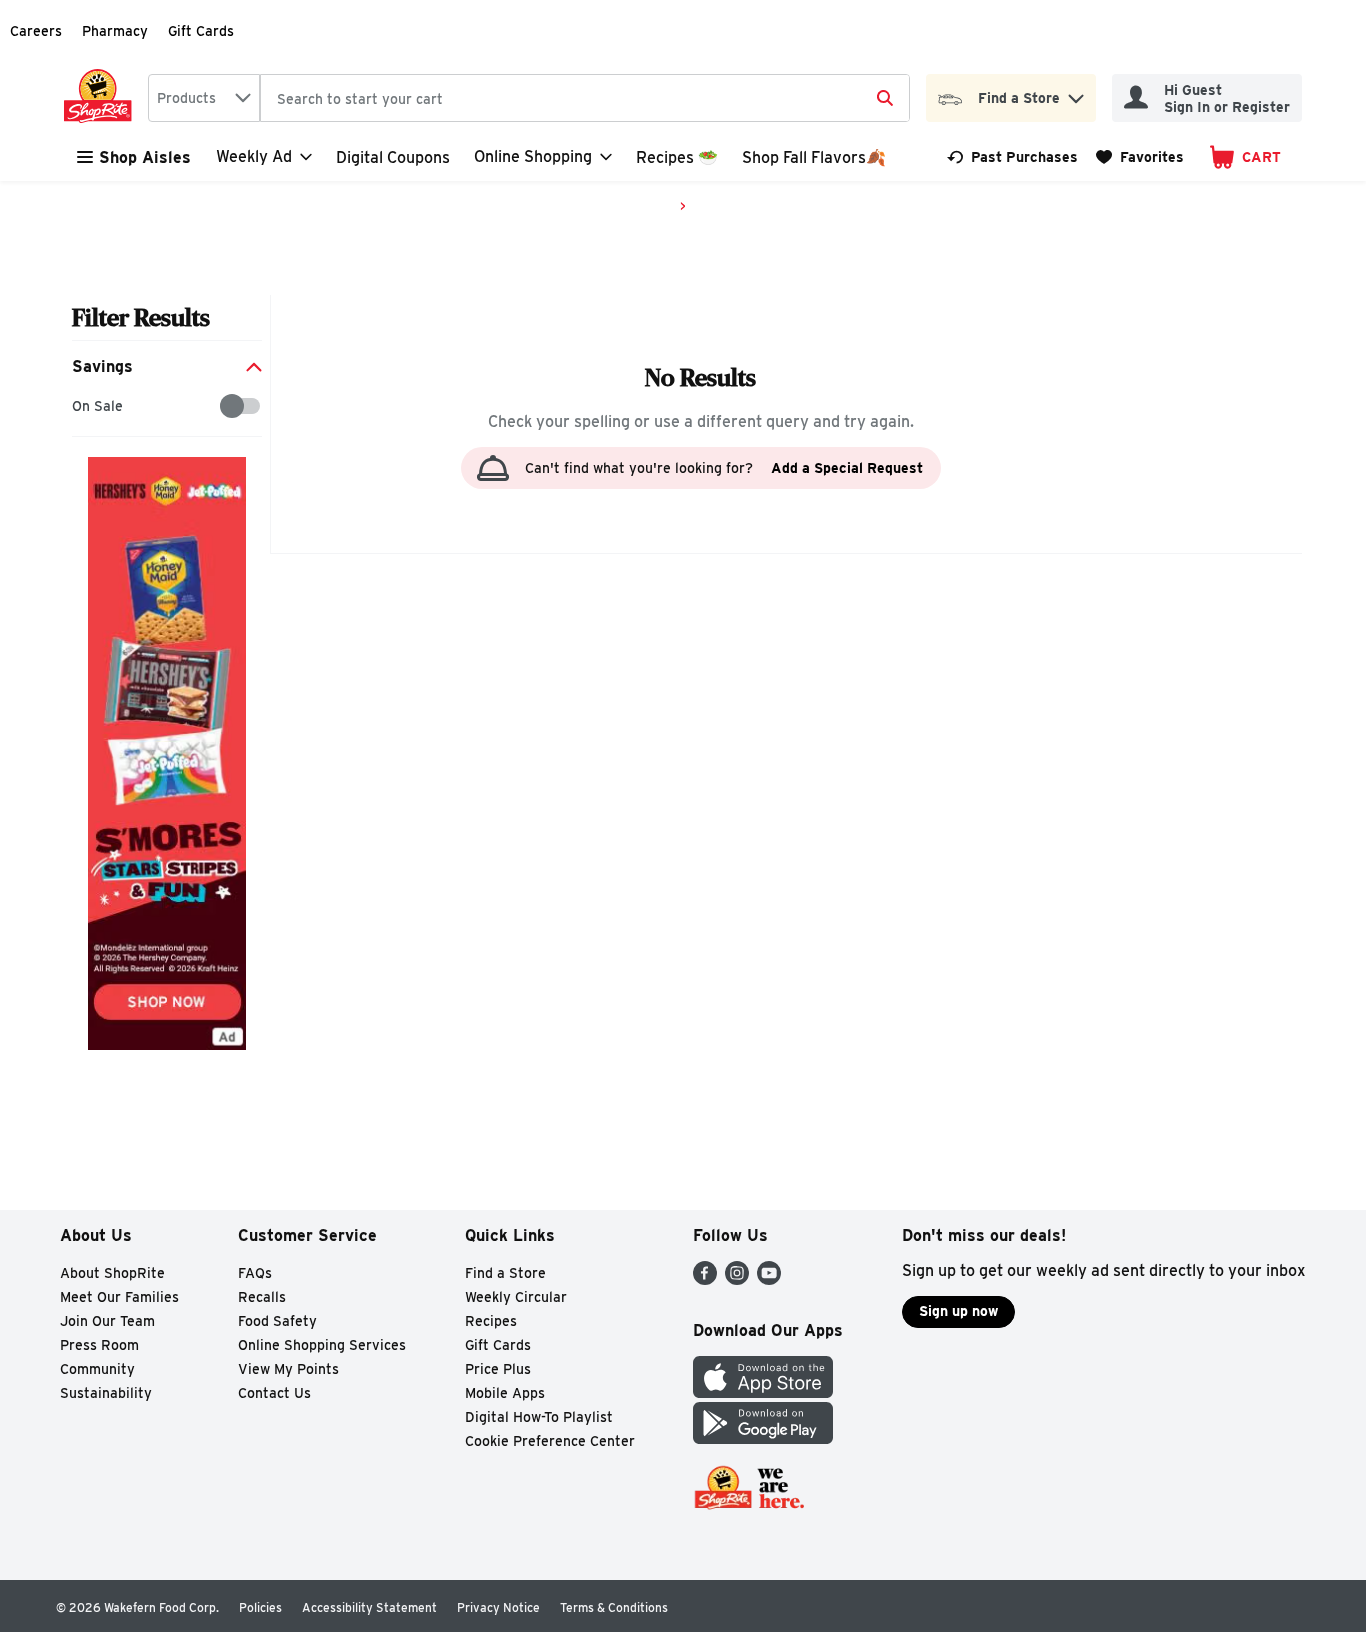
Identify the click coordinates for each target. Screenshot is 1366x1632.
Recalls (262, 1297)
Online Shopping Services (322, 1345)
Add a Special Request (847, 468)
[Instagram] (737, 1279)
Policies (260, 1607)
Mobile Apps (505, 1393)
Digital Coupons (393, 157)
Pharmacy (115, 31)
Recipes (491, 1321)
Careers (36, 31)
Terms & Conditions (614, 1607)
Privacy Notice (498, 1607)
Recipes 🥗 (677, 157)
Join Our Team (107, 1321)
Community (97, 1369)
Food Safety (277, 1321)
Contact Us (274, 1393)
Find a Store (505, 1273)
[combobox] (204, 98)
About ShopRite (112, 1273)
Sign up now (958, 1311)
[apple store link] (763, 1392)
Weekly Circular (516, 1297)
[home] (102, 98)
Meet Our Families (119, 1297)
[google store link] (763, 1438)
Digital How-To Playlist (539, 1417)
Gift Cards (201, 31)
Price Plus (498, 1369)
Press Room (99, 1345)
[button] (1076, 93)
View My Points (288, 1369)
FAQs (255, 1273)
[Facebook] (705, 1279)
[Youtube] (769, 1279)
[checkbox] (82, 406)
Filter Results (141, 317)
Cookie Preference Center (550, 1441)
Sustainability (106, 1393)
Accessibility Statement (369, 1607)
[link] (1012, 157)
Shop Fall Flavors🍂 (814, 157)
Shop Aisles (145, 157)
